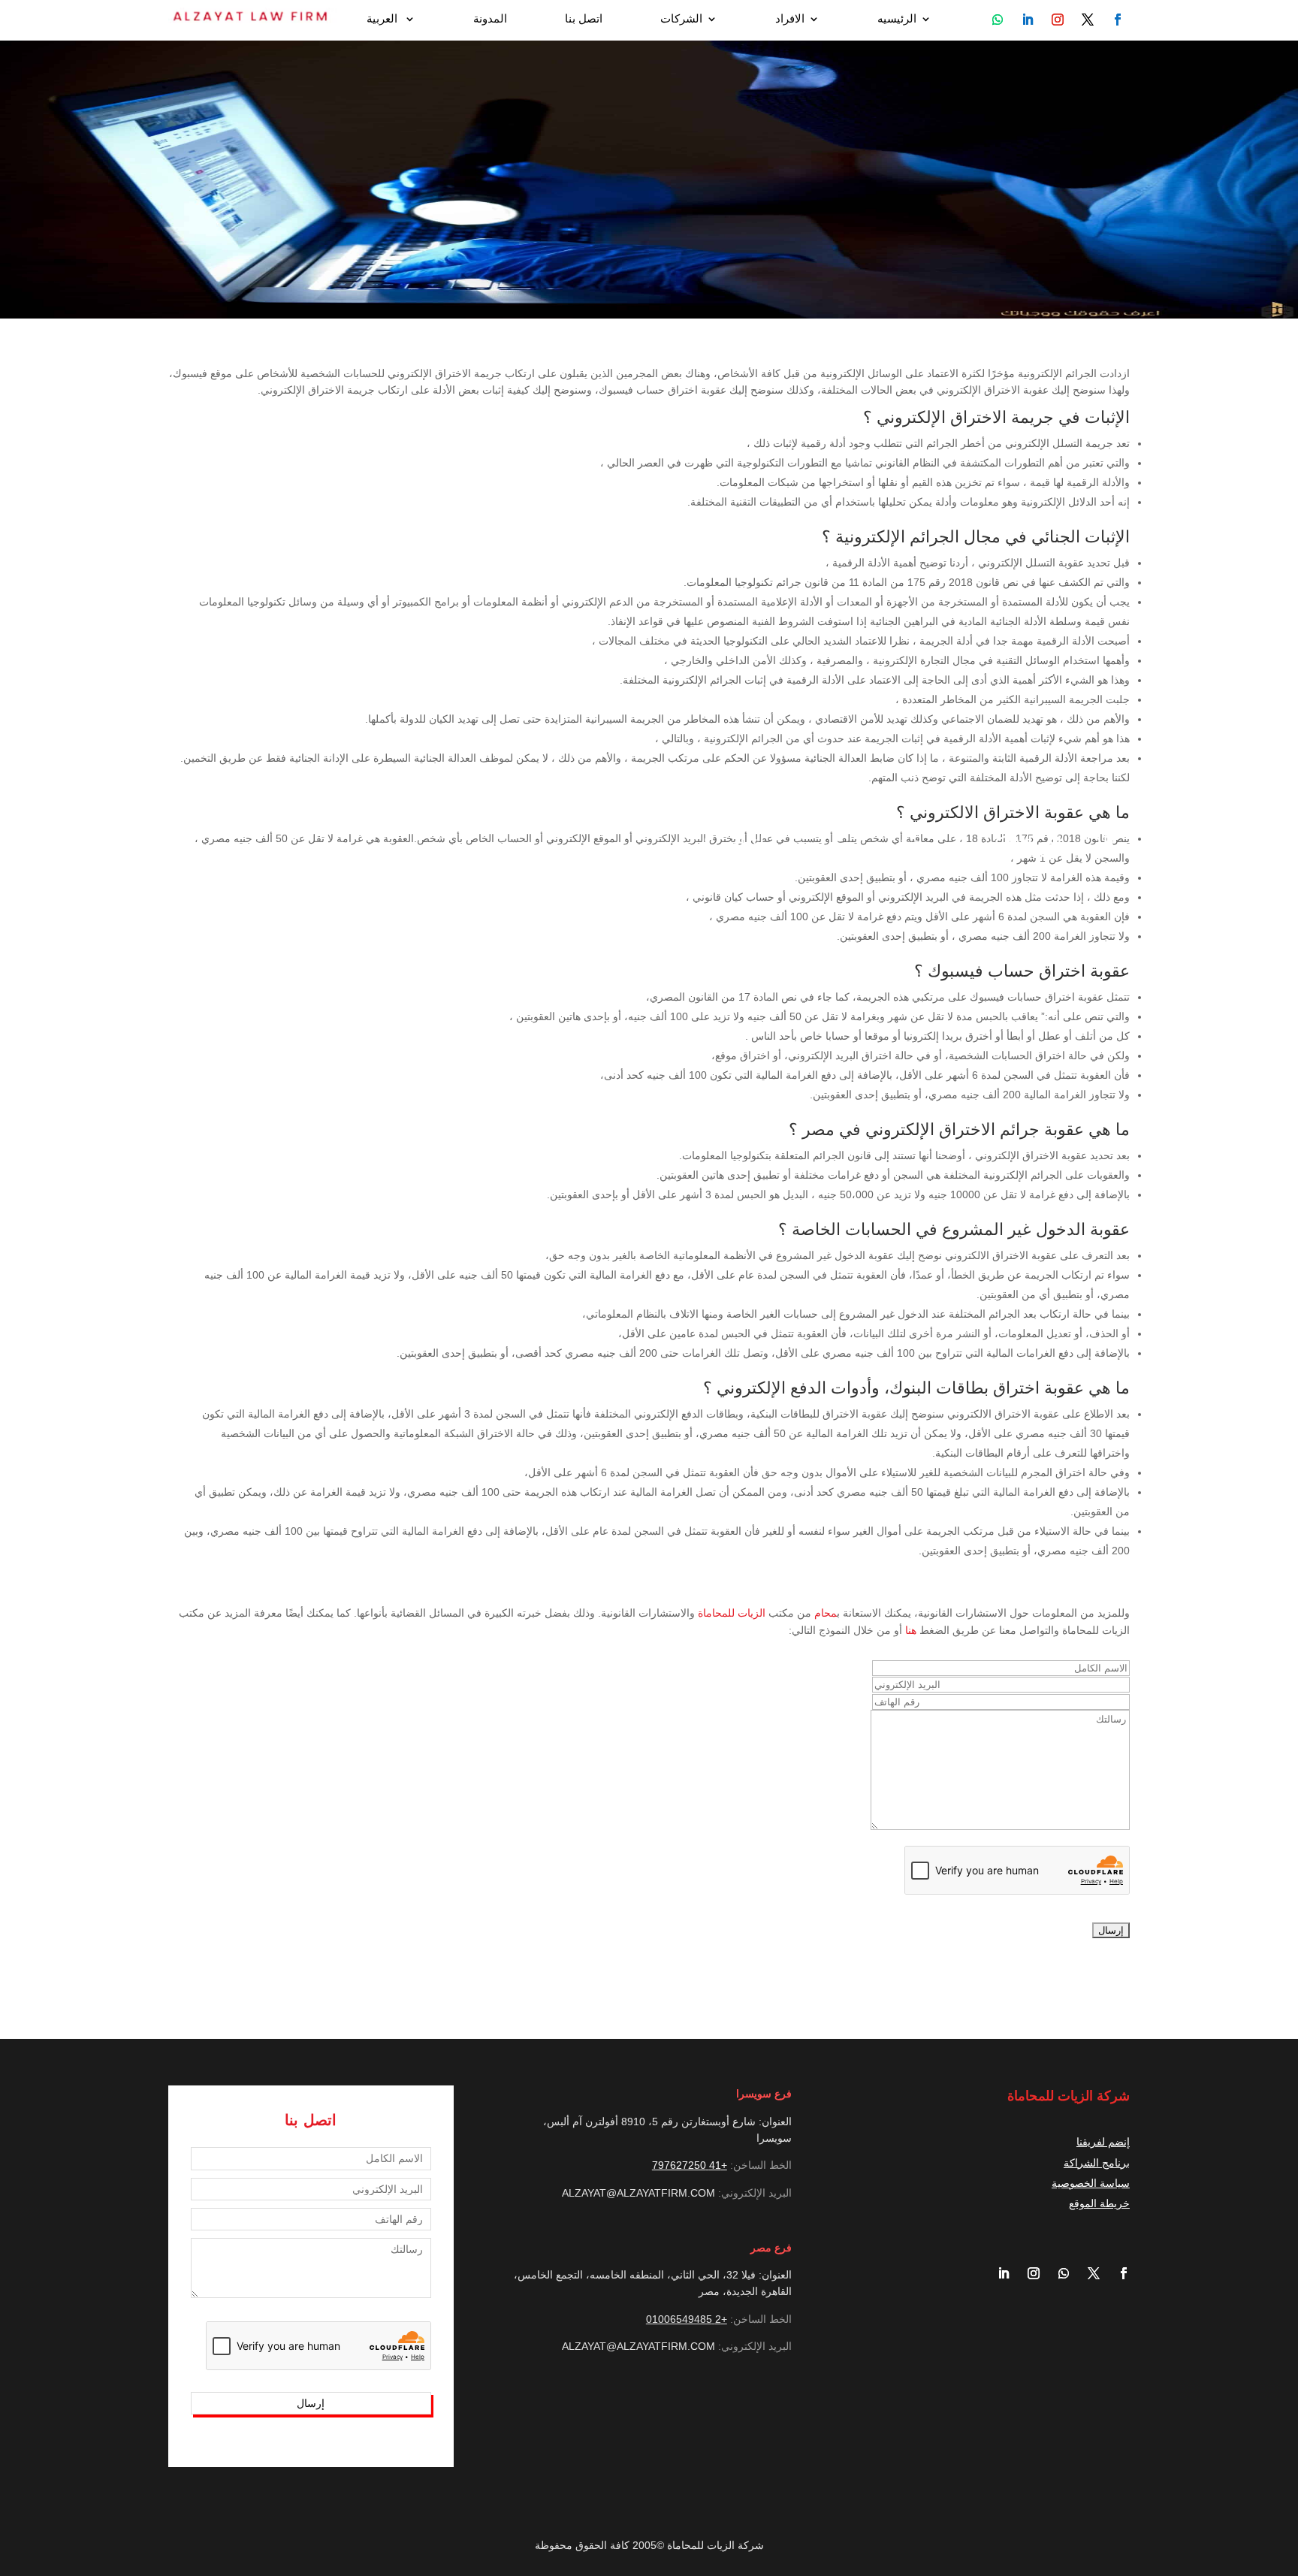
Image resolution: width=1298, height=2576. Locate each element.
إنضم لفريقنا (1103, 2142)
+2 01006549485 (687, 2319)
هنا (911, 1630)
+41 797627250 (690, 2165)
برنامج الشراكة (1097, 2163)
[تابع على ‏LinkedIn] (998, 2273)
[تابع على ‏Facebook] (1118, 2273)
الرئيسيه (897, 19)
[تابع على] (1118, 20)
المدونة (490, 19)
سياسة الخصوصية (1091, 2183)
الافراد (790, 19)
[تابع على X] (1088, 2273)
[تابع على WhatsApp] (998, 20)
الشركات (681, 19)
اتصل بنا (584, 19)
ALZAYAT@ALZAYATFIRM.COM (638, 2193)
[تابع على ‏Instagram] (1028, 2273)
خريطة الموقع (1099, 2203)
